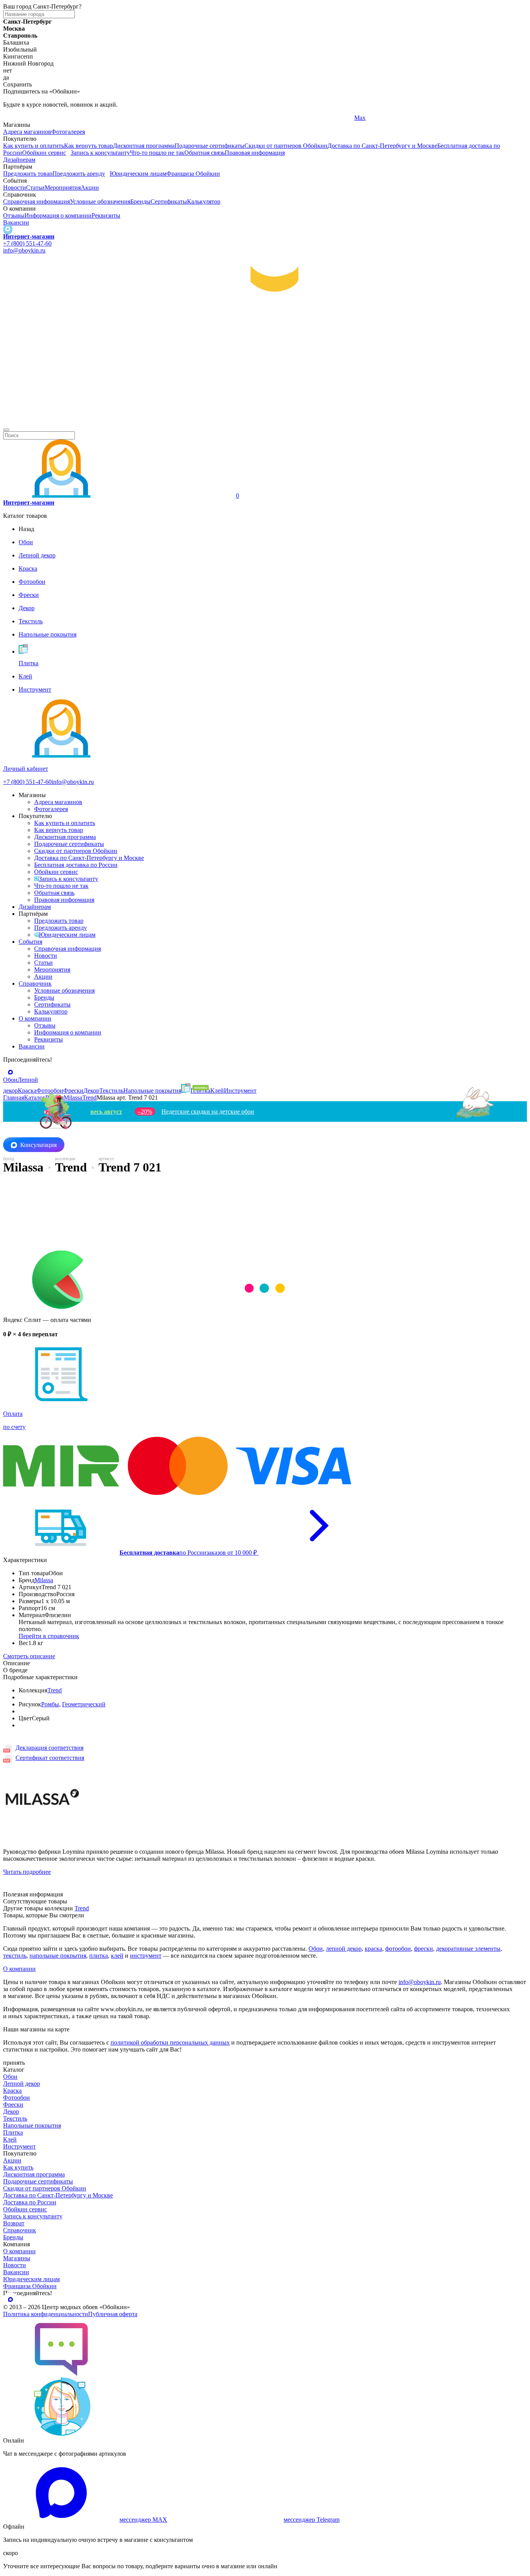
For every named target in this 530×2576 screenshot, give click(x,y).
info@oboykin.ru (24, 250)
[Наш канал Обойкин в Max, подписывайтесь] (8, 229)
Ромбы (50, 1704)
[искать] (6, 430)
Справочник (35, 984)
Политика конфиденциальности (46, 2314)
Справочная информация (36, 202)
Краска (12, 2091)
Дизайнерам (19, 160)
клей (117, 1956)
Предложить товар (28, 174)
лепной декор (344, 1949)
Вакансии (16, 222)
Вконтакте (193, 118)
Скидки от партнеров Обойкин (286, 146)
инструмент (146, 1956)
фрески (423, 1949)
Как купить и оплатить (34, 146)
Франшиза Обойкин (193, 174)
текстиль (15, 1956)
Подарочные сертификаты (210, 146)
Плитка (13, 2132)
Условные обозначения (100, 202)
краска (373, 1949)
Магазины (17, 2258)
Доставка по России (30, 2202)
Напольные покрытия (32, 2125)
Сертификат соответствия (50, 1758)
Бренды (140, 202)
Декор (11, 2111)
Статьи (35, 188)
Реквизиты (106, 215)
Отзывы (14, 215)
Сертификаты (169, 202)
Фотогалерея (68, 132)
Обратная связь (204, 153)
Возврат (14, 2223)
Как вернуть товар (88, 146)
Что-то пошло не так (157, 153)
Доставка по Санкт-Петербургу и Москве (382, 146)
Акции (90, 188)
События (30, 942)
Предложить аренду (79, 174)
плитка (99, 1956)
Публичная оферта (113, 2314)
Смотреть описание (29, 1656)
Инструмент (19, 2146)
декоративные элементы (468, 1949)
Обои (316, 1949)
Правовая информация (255, 153)
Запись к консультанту (100, 153)
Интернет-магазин (29, 236)
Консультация (38, 1145)
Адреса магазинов (27, 132)
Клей (10, 2139)
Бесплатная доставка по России (76, 865)
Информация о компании (58, 215)
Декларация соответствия (49, 1748)
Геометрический (84, 1704)
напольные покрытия (58, 1956)
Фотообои (16, 2098)
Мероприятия (63, 188)
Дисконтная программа (144, 146)
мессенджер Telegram (312, 2520)
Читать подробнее (27, 1872)
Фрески (13, 2105)
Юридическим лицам (138, 174)
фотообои (398, 1949)
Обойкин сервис (44, 153)
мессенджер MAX (143, 2520)
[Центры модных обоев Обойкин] (265, 421)
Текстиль (15, 2118)
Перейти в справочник (49, 1636)
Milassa (44, 1580)
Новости (15, 188)
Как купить (18, 2167)
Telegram (15, 118)
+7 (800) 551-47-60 (27, 243)
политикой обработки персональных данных (170, 2042)
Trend (55, 1690)
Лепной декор (22, 2084)
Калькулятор (204, 202)
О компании (35, 1018)
